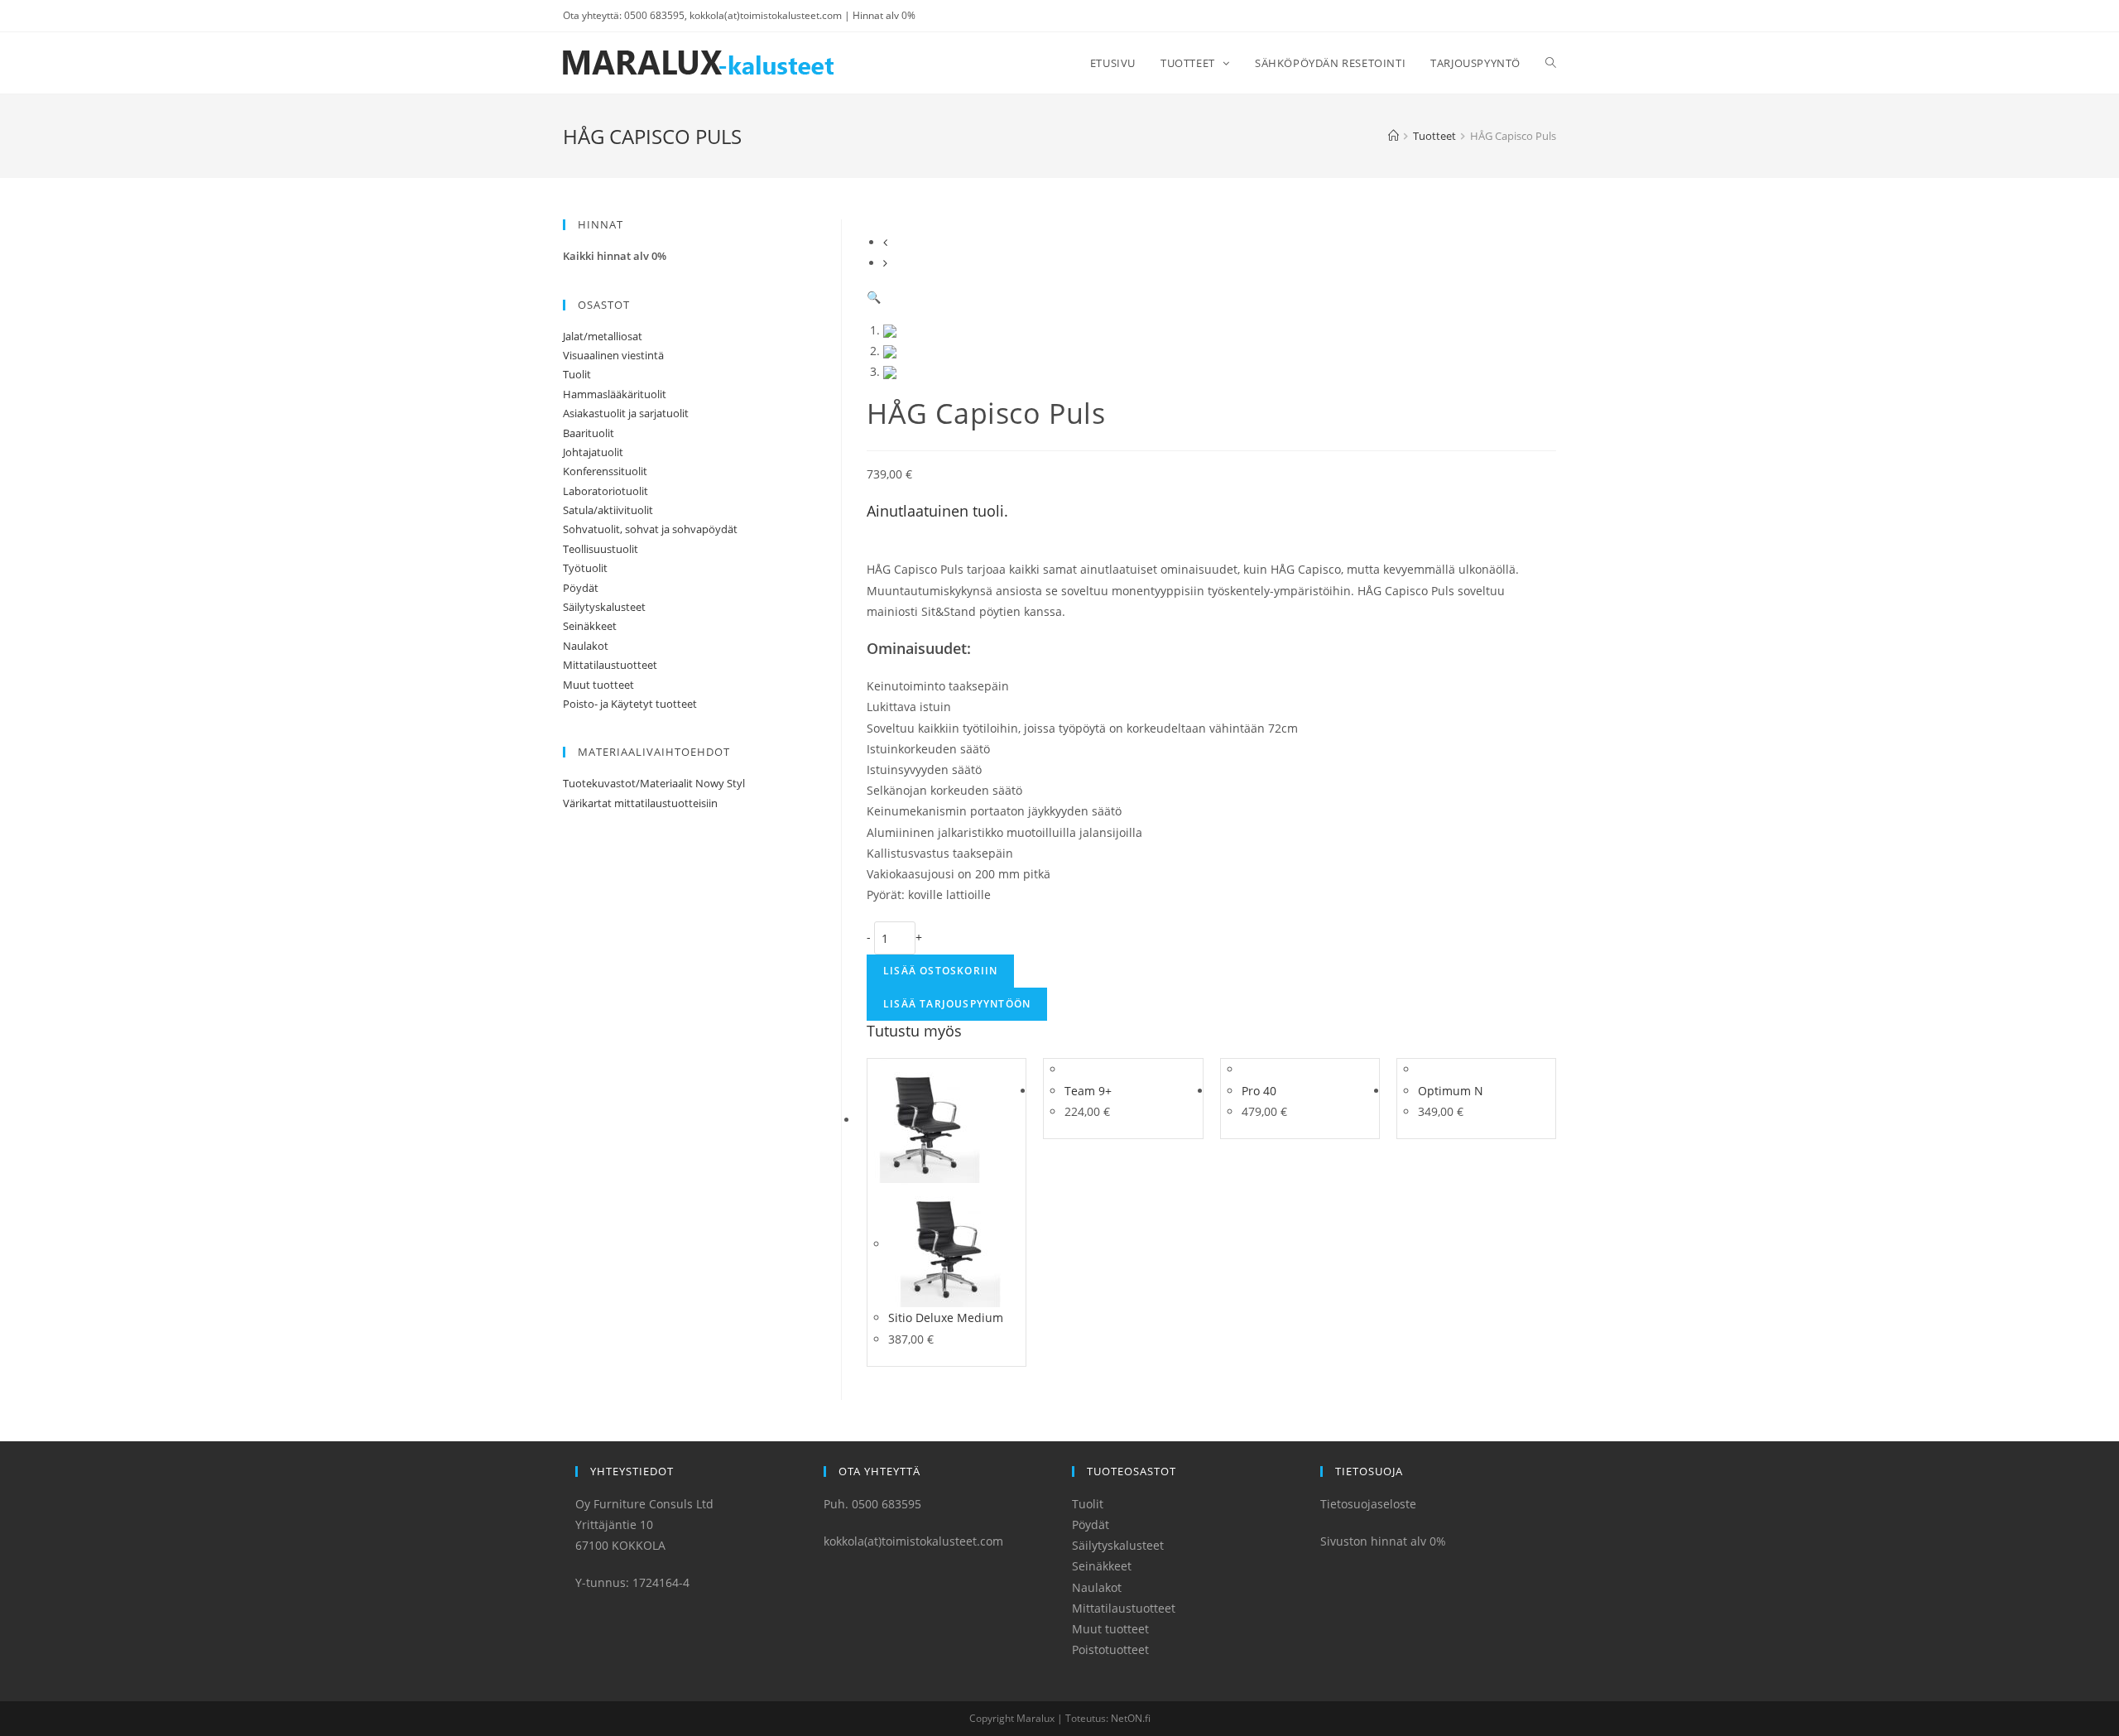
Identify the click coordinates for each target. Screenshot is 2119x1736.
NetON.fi (1131, 1718)
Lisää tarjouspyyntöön (957, 1004)
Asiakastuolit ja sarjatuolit (626, 413)
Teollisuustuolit (601, 549)
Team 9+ (1088, 1091)
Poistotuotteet (1110, 1649)
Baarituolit (589, 433)
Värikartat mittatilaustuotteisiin (640, 803)
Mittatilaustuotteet (610, 665)
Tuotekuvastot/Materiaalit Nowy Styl (654, 783)
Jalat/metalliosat (603, 336)
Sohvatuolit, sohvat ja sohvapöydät (650, 529)
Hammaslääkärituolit (615, 394)
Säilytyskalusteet (604, 607)
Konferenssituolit (605, 471)
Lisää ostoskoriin (940, 971)
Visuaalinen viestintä (613, 355)
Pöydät (581, 588)
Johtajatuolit (593, 452)
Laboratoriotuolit (605, 491)
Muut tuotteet (598, 685)
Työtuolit (585, 568)
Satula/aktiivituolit (608, 510)
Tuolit (577, 374)
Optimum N (1451, 1091)
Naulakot (586, 646)
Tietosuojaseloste (1368, 1504)
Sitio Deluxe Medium (946, 1318)
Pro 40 (1259, 1091)
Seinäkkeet (590, 626)
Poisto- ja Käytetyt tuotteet (630, 704)
